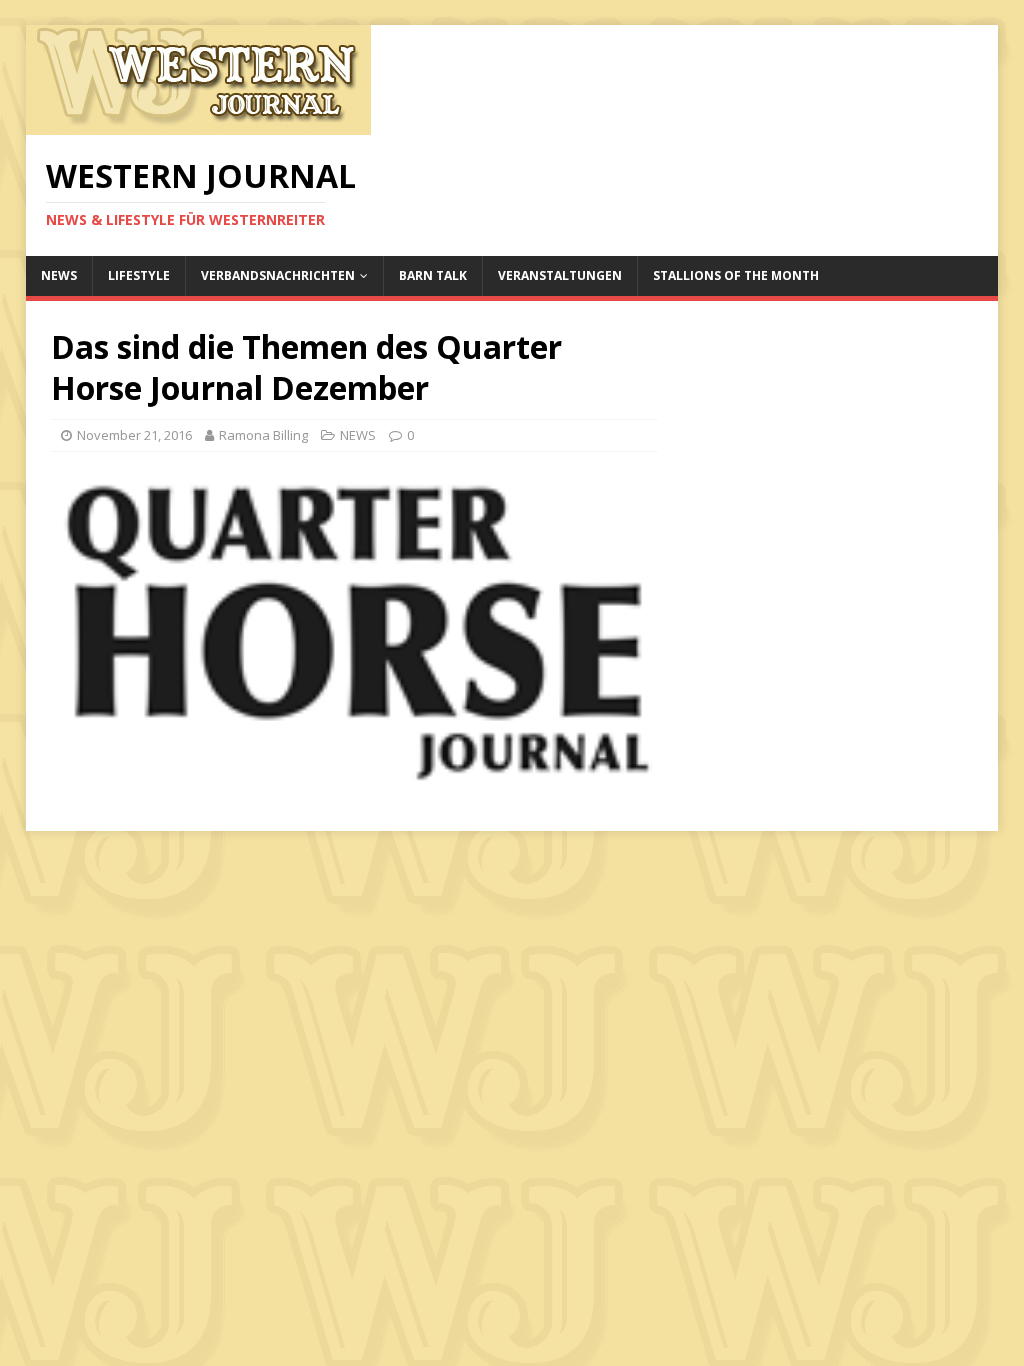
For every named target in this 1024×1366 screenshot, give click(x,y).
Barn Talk (433, 275)
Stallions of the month (736, 275)
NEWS (59, 275)
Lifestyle (139, 275)
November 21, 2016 (134, 435)
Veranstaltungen (560, 275)
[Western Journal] (198, 123)
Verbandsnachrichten (278, 275)
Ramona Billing (263, 435)
